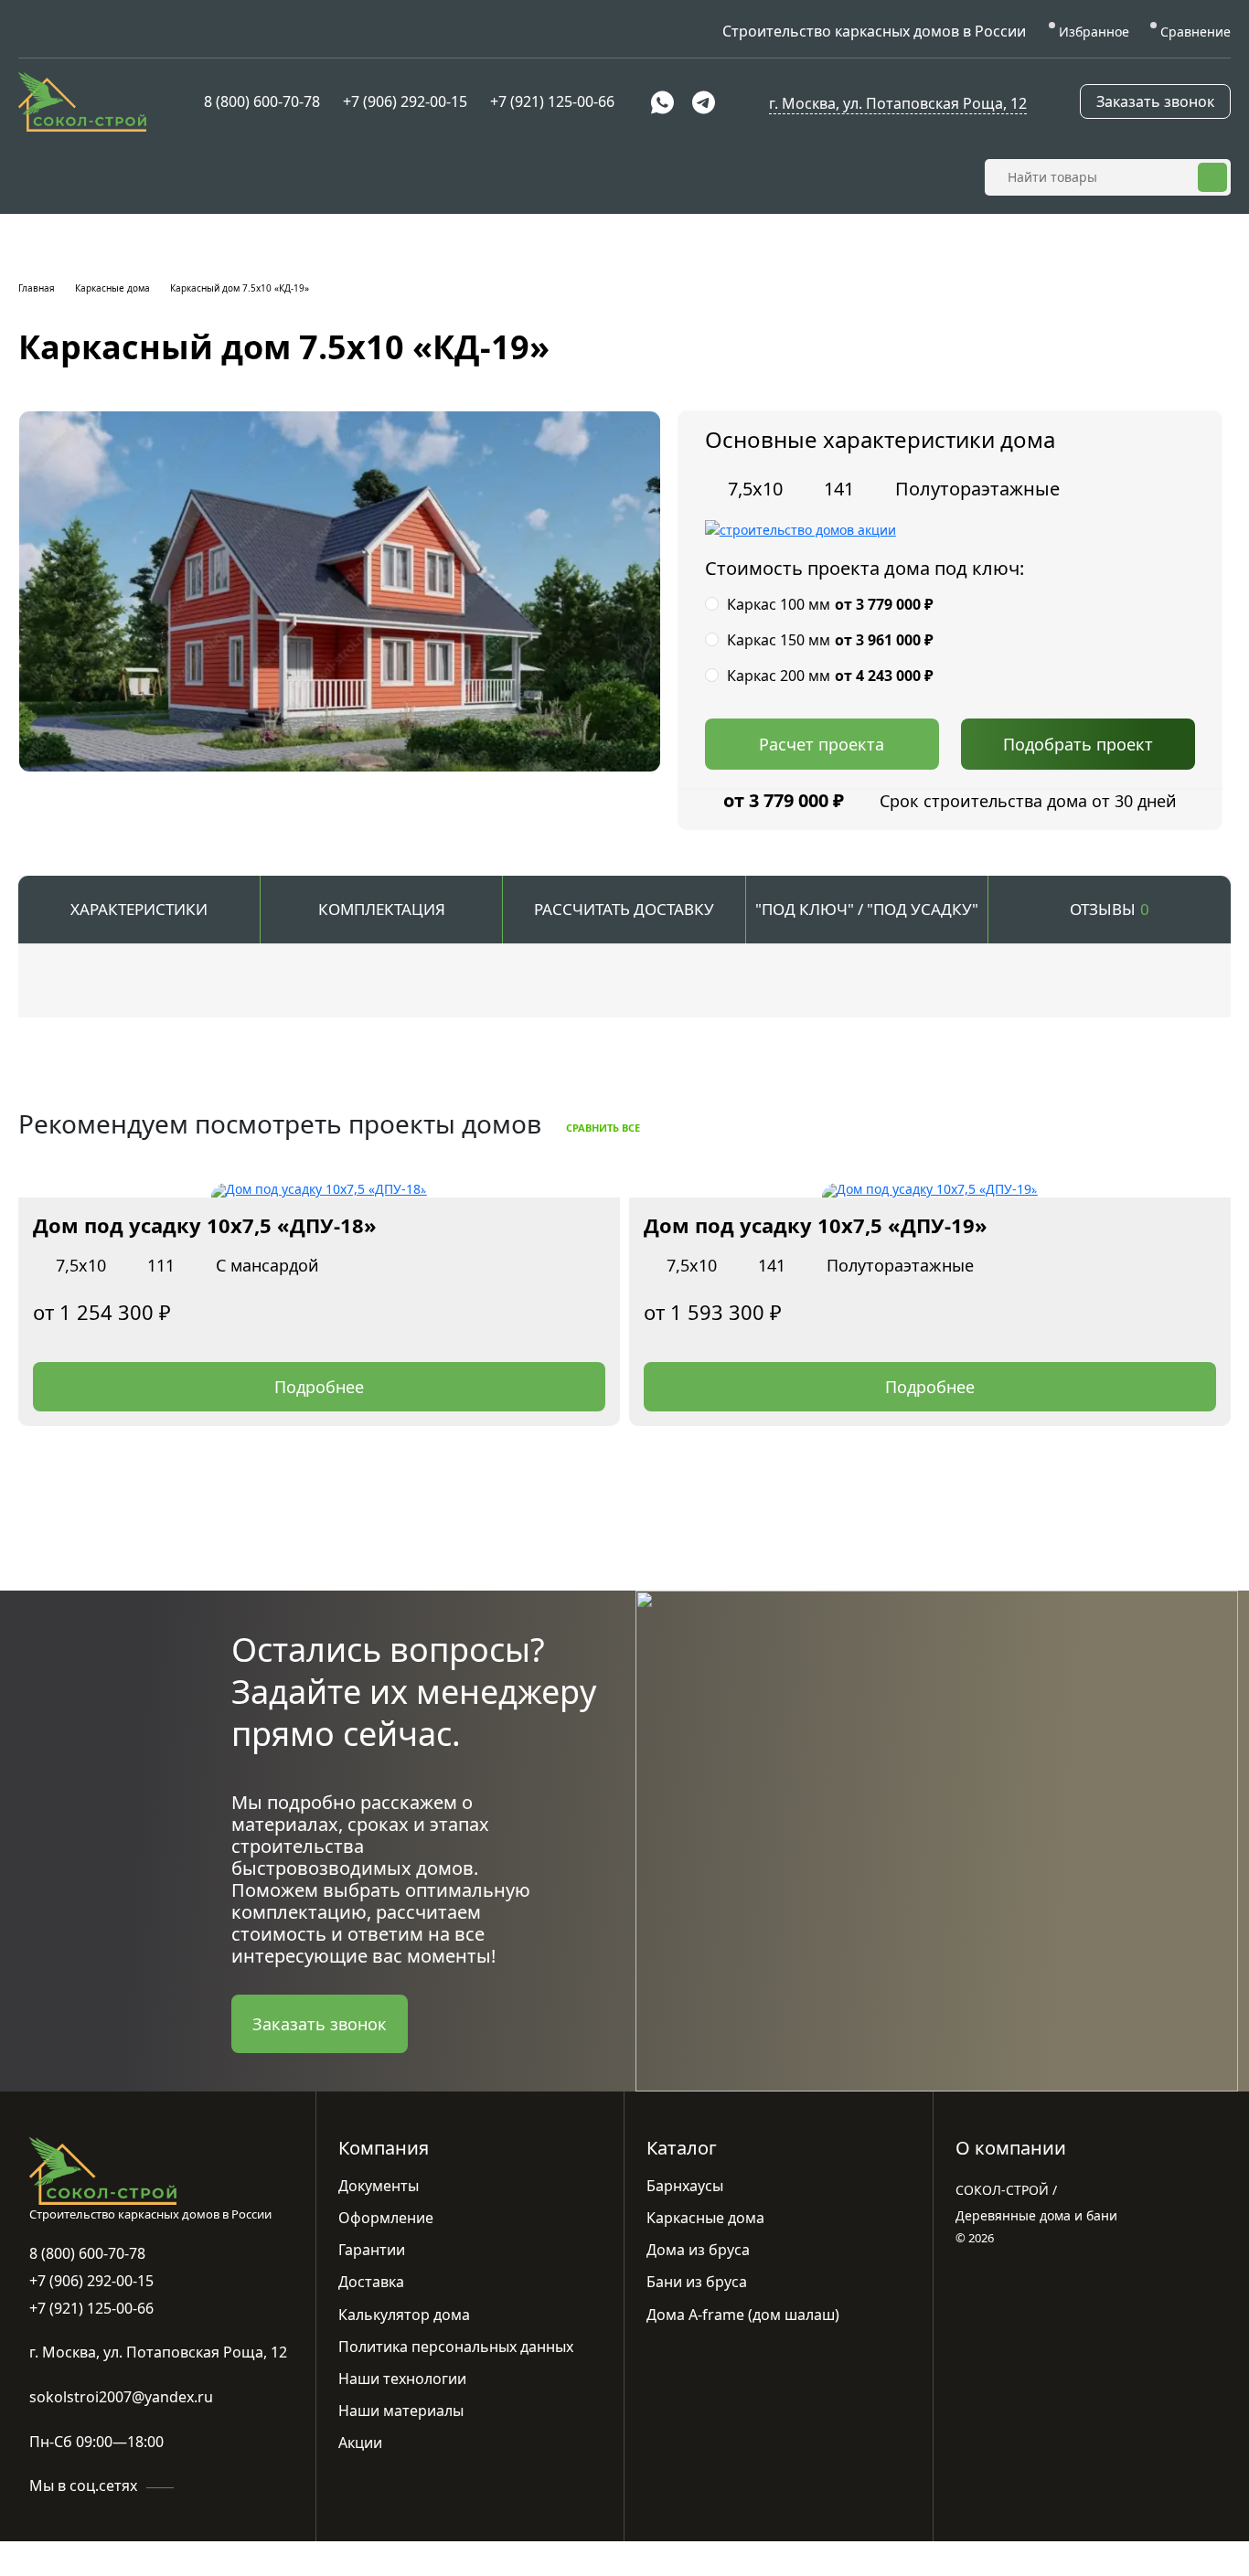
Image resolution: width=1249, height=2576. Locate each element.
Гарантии (372, 2250)
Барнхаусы (685, 2186)
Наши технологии (402, 2379)
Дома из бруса (698, 2250)
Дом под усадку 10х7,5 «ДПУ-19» (816, 1225)
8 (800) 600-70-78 (262, 101)
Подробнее (319, 1387)
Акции (360, 2443)
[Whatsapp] (662, 102)
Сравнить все (604, 1128)
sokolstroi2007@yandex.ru (121, 2397)
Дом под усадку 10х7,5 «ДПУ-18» (205, 1225)
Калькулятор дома (404, 2315)
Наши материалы (401, 2411)
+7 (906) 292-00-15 (405, 101)
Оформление (386, 2218)
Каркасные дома (112, 288)
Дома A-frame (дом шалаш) (743, 2315)
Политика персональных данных (456, 2347)
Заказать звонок (1155, 101)
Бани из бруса (697, 2282)
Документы (379, 2186)
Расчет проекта (822, 744)
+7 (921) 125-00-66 (552, 101)
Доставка (371, 2282)
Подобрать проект (1078, 744)
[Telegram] (704, 102)
